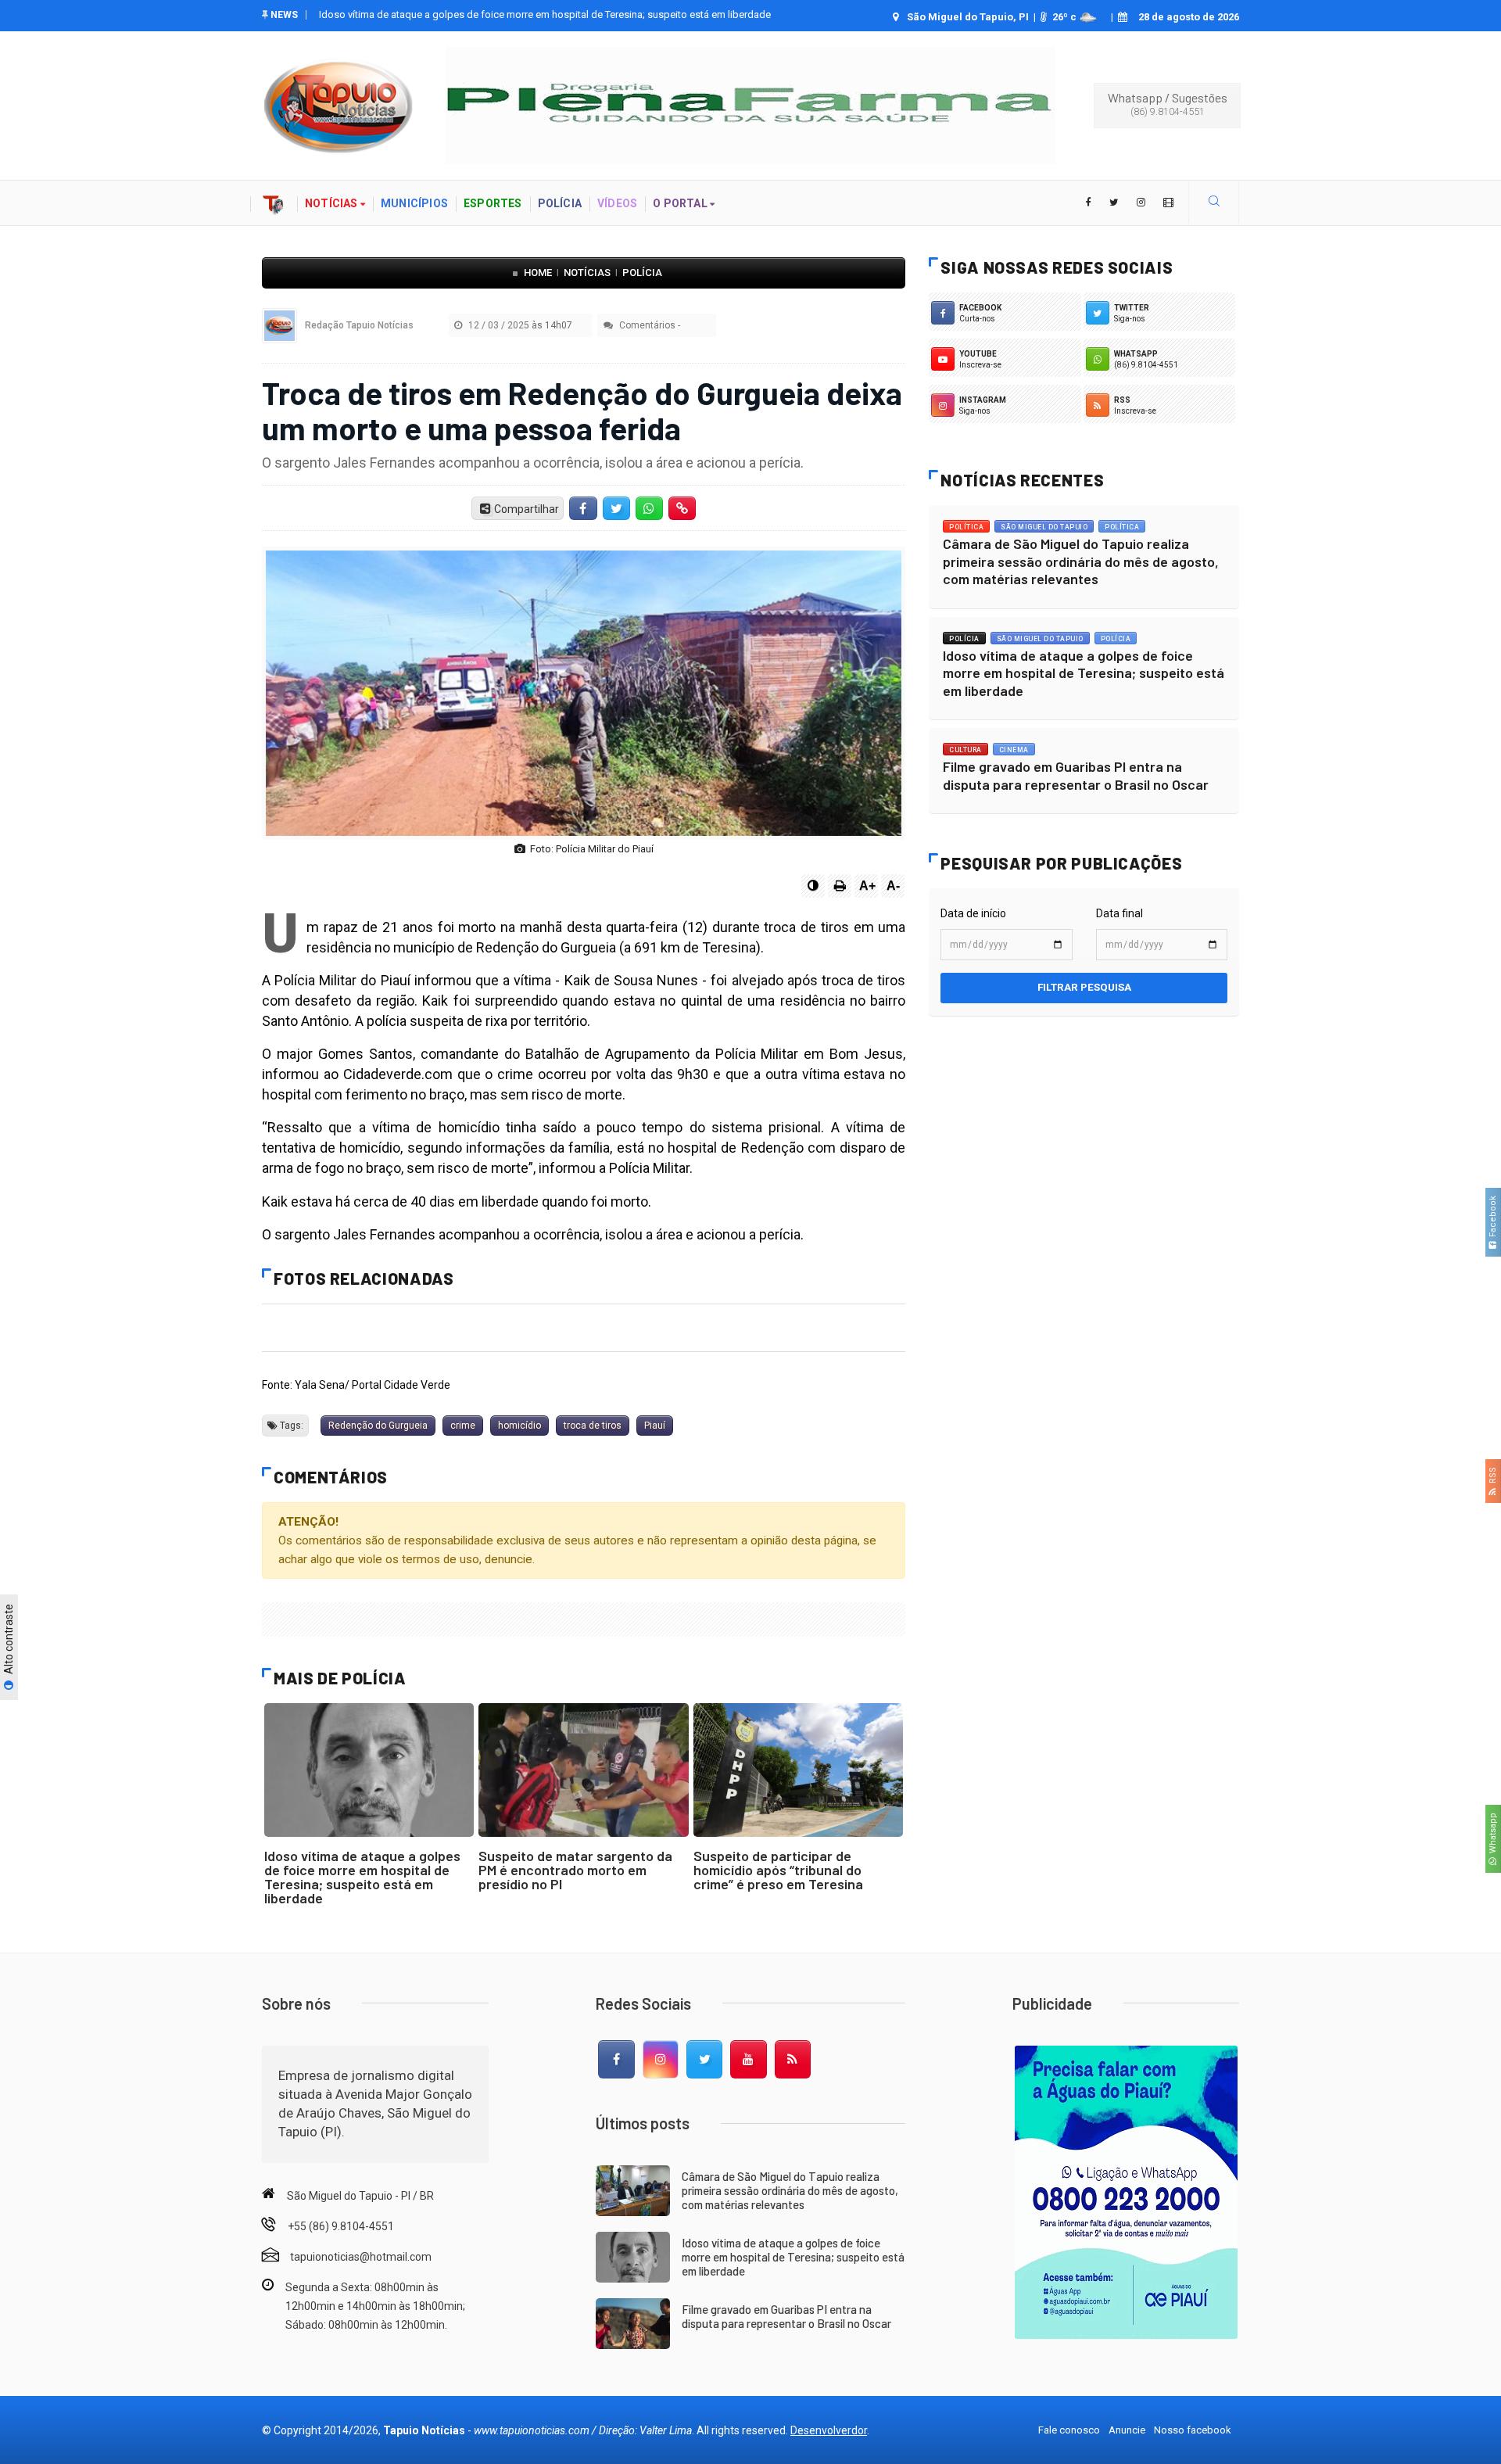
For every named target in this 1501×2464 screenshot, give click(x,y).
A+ (867, 886)
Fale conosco (1069, 2430)
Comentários (646, 325)
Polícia (642, 273)
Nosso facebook (1193, 2430)
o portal (681, 203)
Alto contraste (9, 1641)
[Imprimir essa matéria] (840, 886)
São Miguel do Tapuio (1044, 527)
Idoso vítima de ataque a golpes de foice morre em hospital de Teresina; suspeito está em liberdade (362, 1877)
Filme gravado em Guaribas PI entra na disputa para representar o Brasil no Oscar (500, 14)
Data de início (973, 913)
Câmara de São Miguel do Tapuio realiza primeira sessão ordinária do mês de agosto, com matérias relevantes (1081, 561)
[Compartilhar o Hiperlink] (682, 508)
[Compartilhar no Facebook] (583, 508)
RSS (1493, 1478)
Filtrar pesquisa (1084, 987)
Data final (1119, 913)
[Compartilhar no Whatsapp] (649, 508)
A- (893, 886)
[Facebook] (616, 2060)
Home (538, 273)
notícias (333, 203)
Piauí (655, 1426)
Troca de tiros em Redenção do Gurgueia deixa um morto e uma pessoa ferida (582, 410)
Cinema (1014, 750)
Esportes (493, 203)
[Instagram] (661, 2060)
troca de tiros (593, 1426)
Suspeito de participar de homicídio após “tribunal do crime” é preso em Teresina (778, 1870)
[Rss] (793, 2060)
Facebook (1493, 1219)
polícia (560, 203)
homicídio (519, 1426)
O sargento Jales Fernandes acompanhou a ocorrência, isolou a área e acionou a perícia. (533, 463)
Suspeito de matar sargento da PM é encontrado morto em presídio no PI (575, 1870)
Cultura (965, 750)
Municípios (414, 203)
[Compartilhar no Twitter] (616, 508)
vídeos (617, 203)
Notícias (587, 273)
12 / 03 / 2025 (519, 325)
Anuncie (1127, 2430)
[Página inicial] (274, 203)
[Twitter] (704, 2060)
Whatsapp (1493, 1835)
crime (463, 1426)
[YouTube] (748, 2060)
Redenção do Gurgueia (378, 1426)
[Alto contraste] (813, 886)
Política (966, 527)
